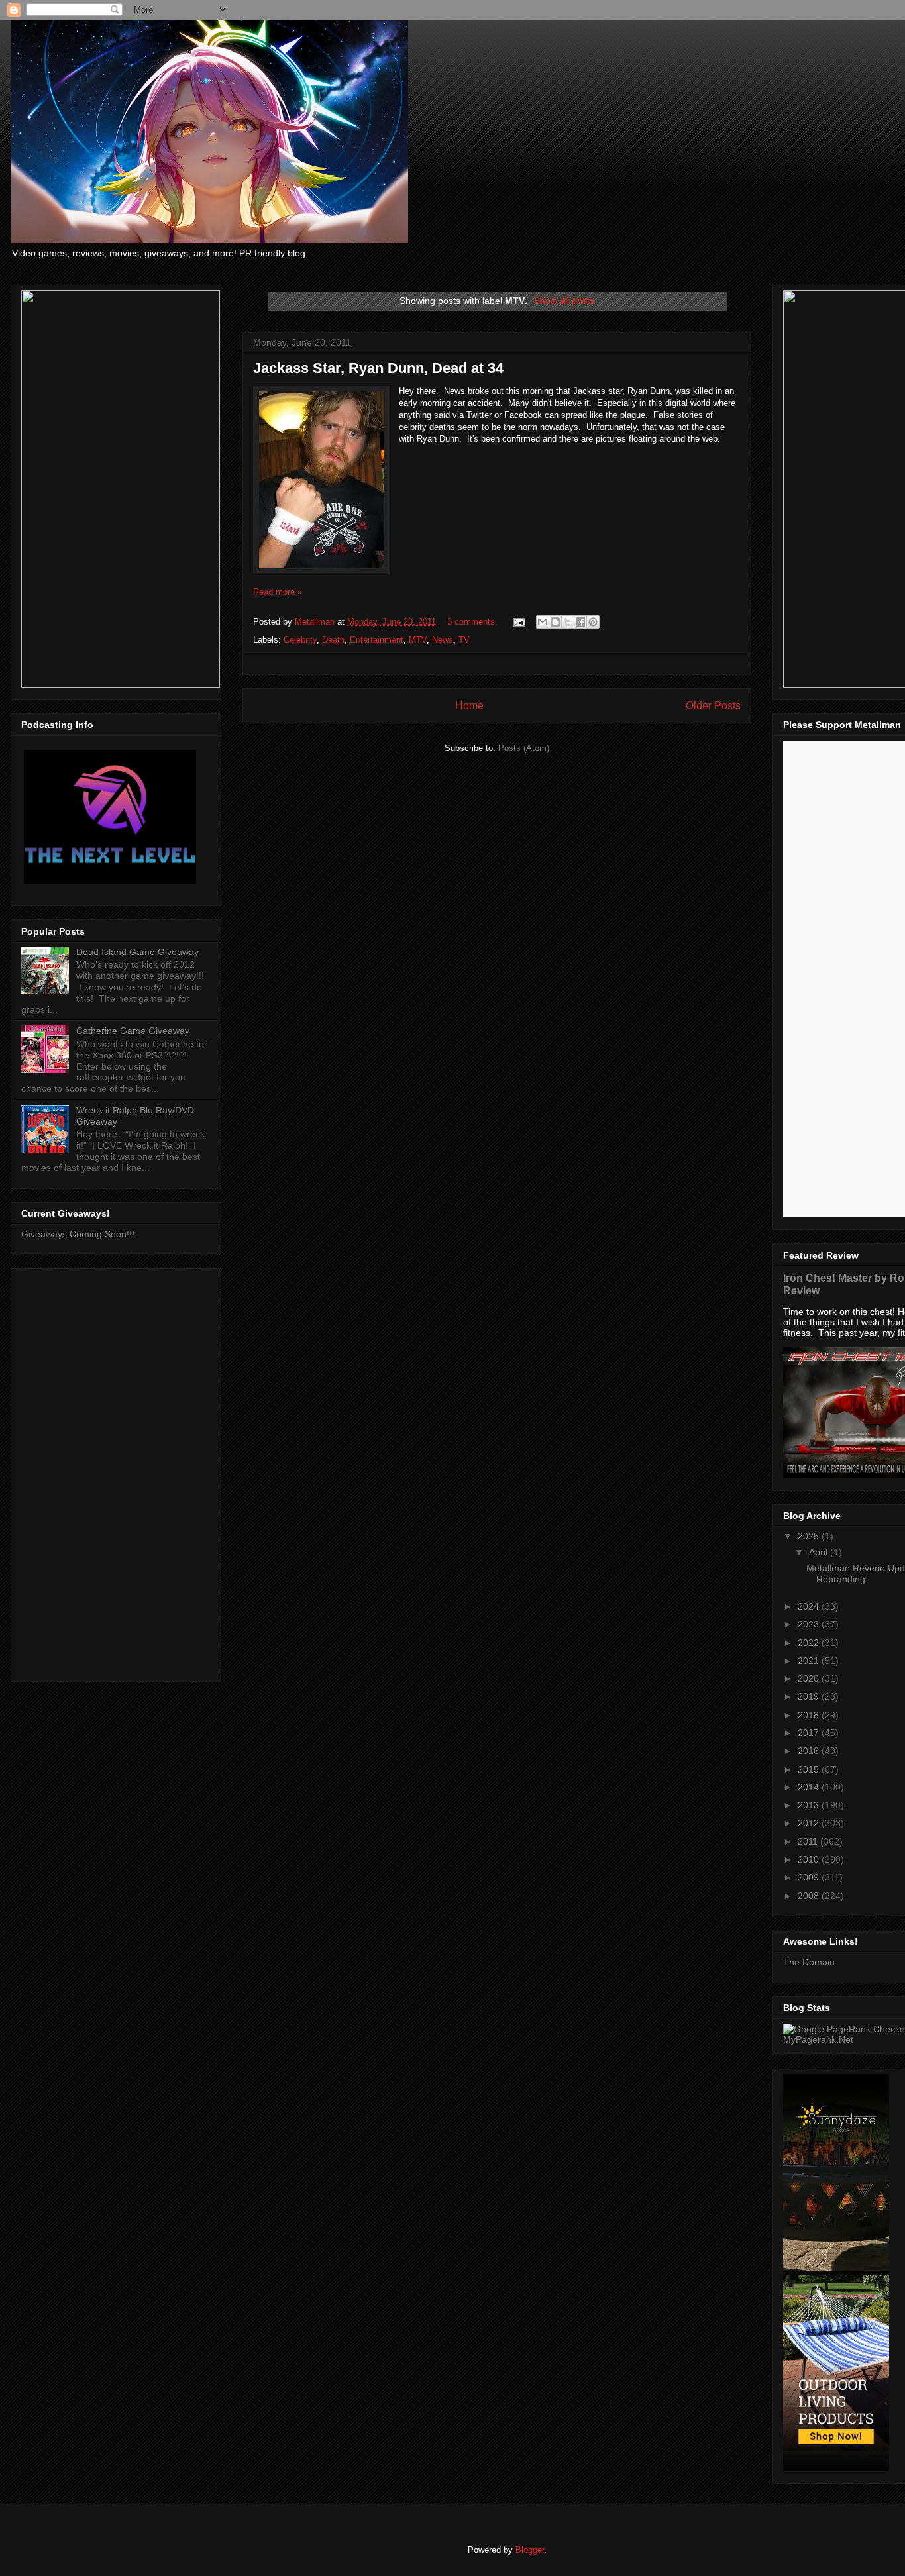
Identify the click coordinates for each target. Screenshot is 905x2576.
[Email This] (543, 622)
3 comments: (474, 622)
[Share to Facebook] (580, 622)
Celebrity (300, 640)
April (820, 1552)
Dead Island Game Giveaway (137, 952)
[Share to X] (568, 622)
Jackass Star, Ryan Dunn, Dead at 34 (378, 368)
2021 (810, 1661)
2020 (810, 1678)
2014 (810, 1787)
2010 (810, 1859)
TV (464, 640)
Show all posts (564, 301)
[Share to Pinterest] (593, 622)
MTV (418, 640)
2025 (810, 1536)
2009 (810, 1877)
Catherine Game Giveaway (133, 1031)
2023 (810, 1624)
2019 (810, 1696)
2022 (810, 1643)
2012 (810, 1823)
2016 (810, 1751)
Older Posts (713, 706)
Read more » (278, 592)
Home (469, 706)
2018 (810, 1715)
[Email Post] (518, 622)
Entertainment (377, 640)
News (443, 640)
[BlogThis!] (555, 622)
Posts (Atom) (524, 748)
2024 (810, 1606)
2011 (809, 1841)
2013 (810, 1805)
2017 (810, 1733)
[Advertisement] (116, 1472)
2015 (810, 1769)
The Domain (809, 1962)
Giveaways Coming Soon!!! (78, 1234)
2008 (810, 1896)
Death (333, 640)
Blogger (530, 2550)
